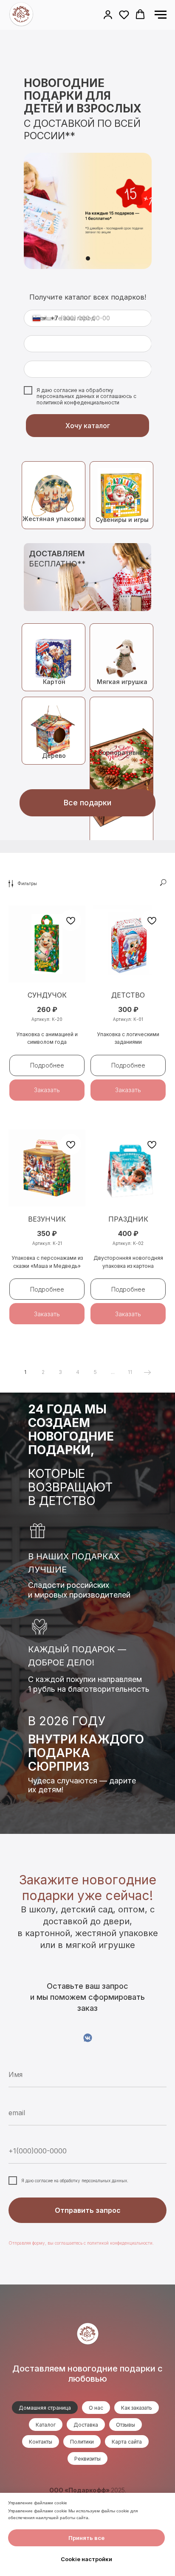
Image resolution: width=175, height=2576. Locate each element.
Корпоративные (124, 753)
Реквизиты (87, 2459)
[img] (54, 731)
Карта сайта (127, 2442)
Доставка (86, 2425)
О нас (96, 2408)
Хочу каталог (88, 426)
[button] (108, 14)
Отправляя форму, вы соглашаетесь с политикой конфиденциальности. (81, 2243)
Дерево (54, 755)
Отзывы (126, 2425)
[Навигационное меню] (161, 15)
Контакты (41, 2442)
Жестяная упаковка (54, 519)
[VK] (88, 2038)
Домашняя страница (45, 2408)
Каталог (46, 2425)
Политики (82, 2442)
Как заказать (137, 2408)
